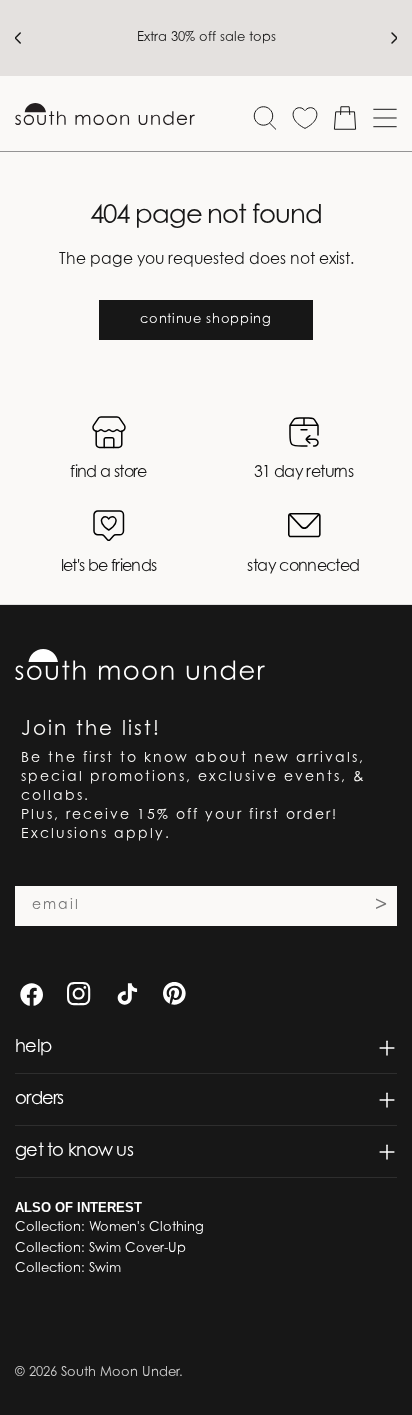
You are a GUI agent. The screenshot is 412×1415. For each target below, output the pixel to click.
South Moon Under (120, 1372)
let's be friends (109, 567)
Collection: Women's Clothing (109, 1227)
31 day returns (303, 473)
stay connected (303, 567)
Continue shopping (205, 319)
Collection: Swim (68, 1268)
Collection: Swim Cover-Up (100, 1248)
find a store (108, 473)
